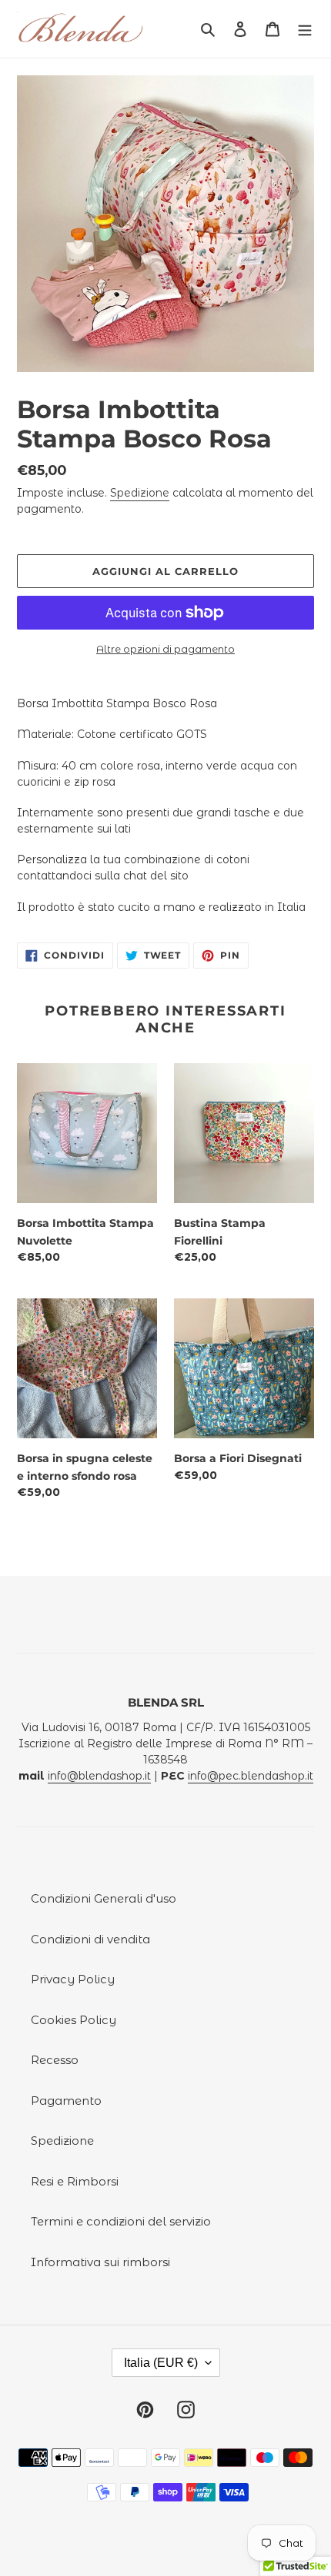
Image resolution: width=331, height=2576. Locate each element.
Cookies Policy (74, 2020)
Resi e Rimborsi (75, 2181)
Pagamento (66, 2101)
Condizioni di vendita (90, 1939)
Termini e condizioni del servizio (121, 2221)
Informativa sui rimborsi (100, 2262)
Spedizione (140, 493)
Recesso (55, 2060)
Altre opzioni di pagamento (165, 649)
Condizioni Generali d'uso (104, 1898)
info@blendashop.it (99, 1776)
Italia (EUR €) (161, 2363)
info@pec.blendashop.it (251, 1776)
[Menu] (305, 29)
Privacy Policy (73, 1979)
